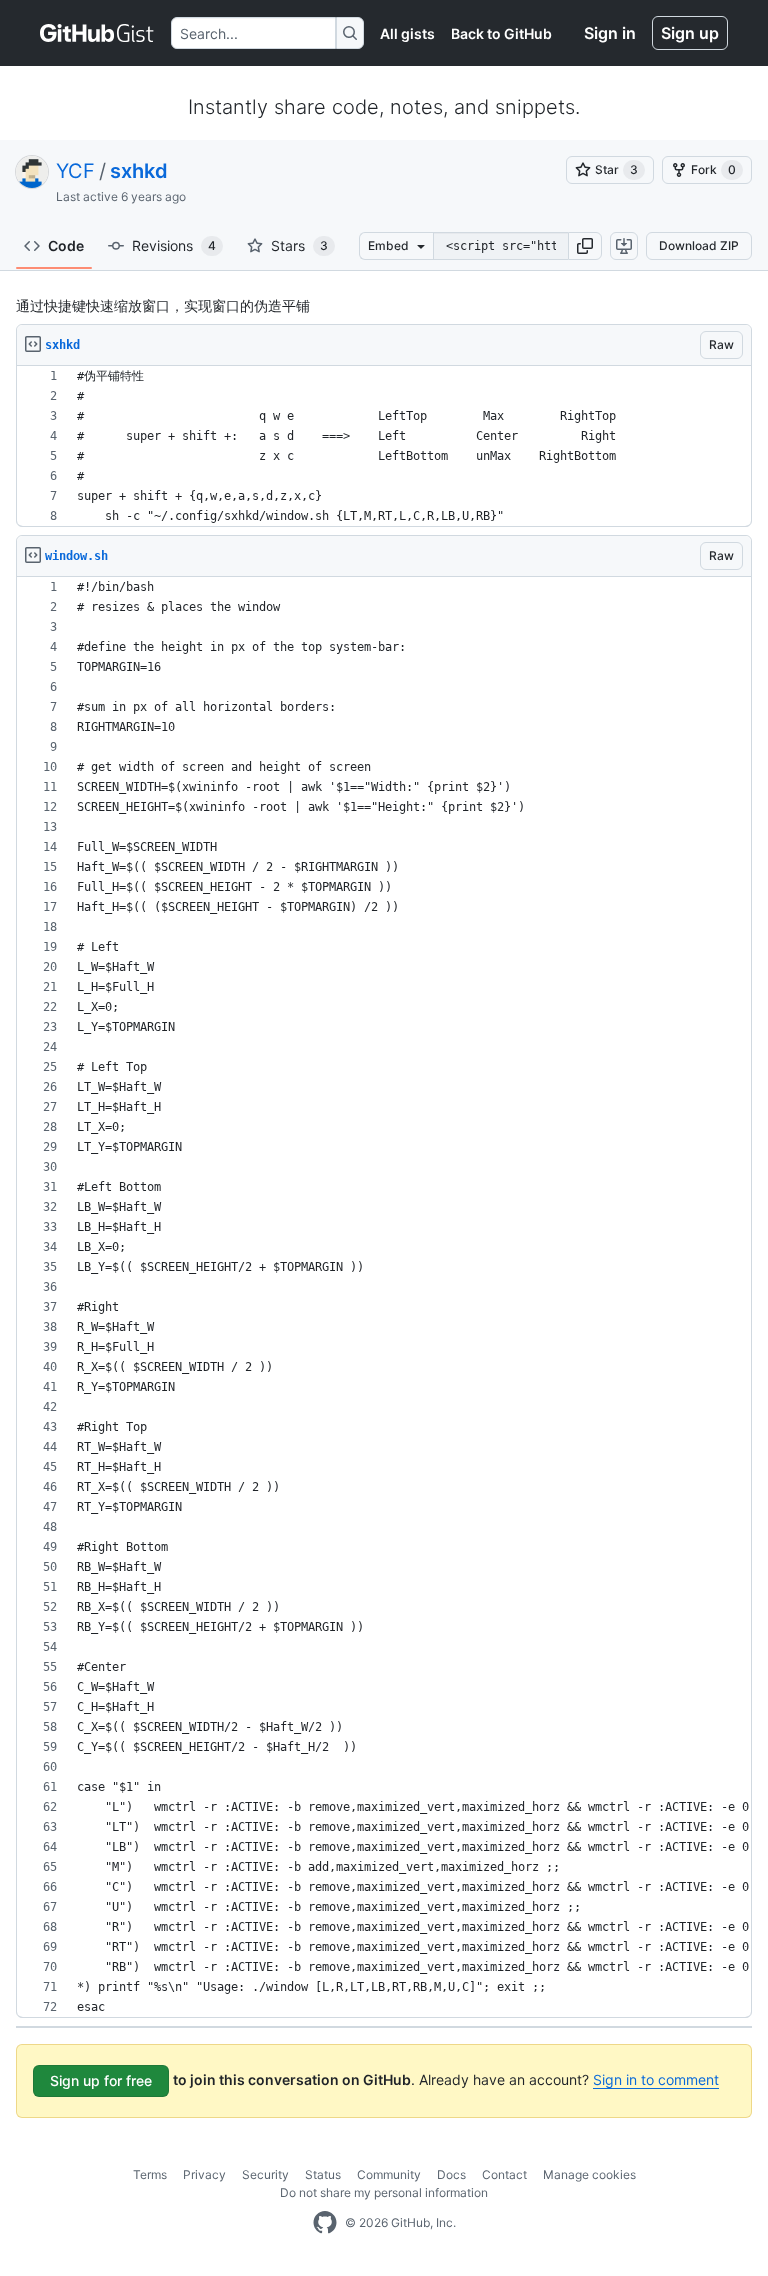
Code (66, 245)
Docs (451, 2174)
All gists (407, 33)
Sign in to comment (656, 2079)
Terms (150, 2174)
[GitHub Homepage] (325, 2223)
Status (323, 2174)
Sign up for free (101, 2080)
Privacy (204, 2174)
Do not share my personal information (384, 2192)
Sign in (610, 33)
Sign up (690, 33)
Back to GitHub (501, 33)
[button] (585, 246)
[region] (384, 446)
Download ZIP (699, 245)
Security (265, 2174)
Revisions (174, 245)
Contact (504, 2174)
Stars (299, 245)
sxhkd (139, 171)
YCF (75, 171)
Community (389, 2174)
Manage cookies (589, 2174)
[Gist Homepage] (97, 33)
